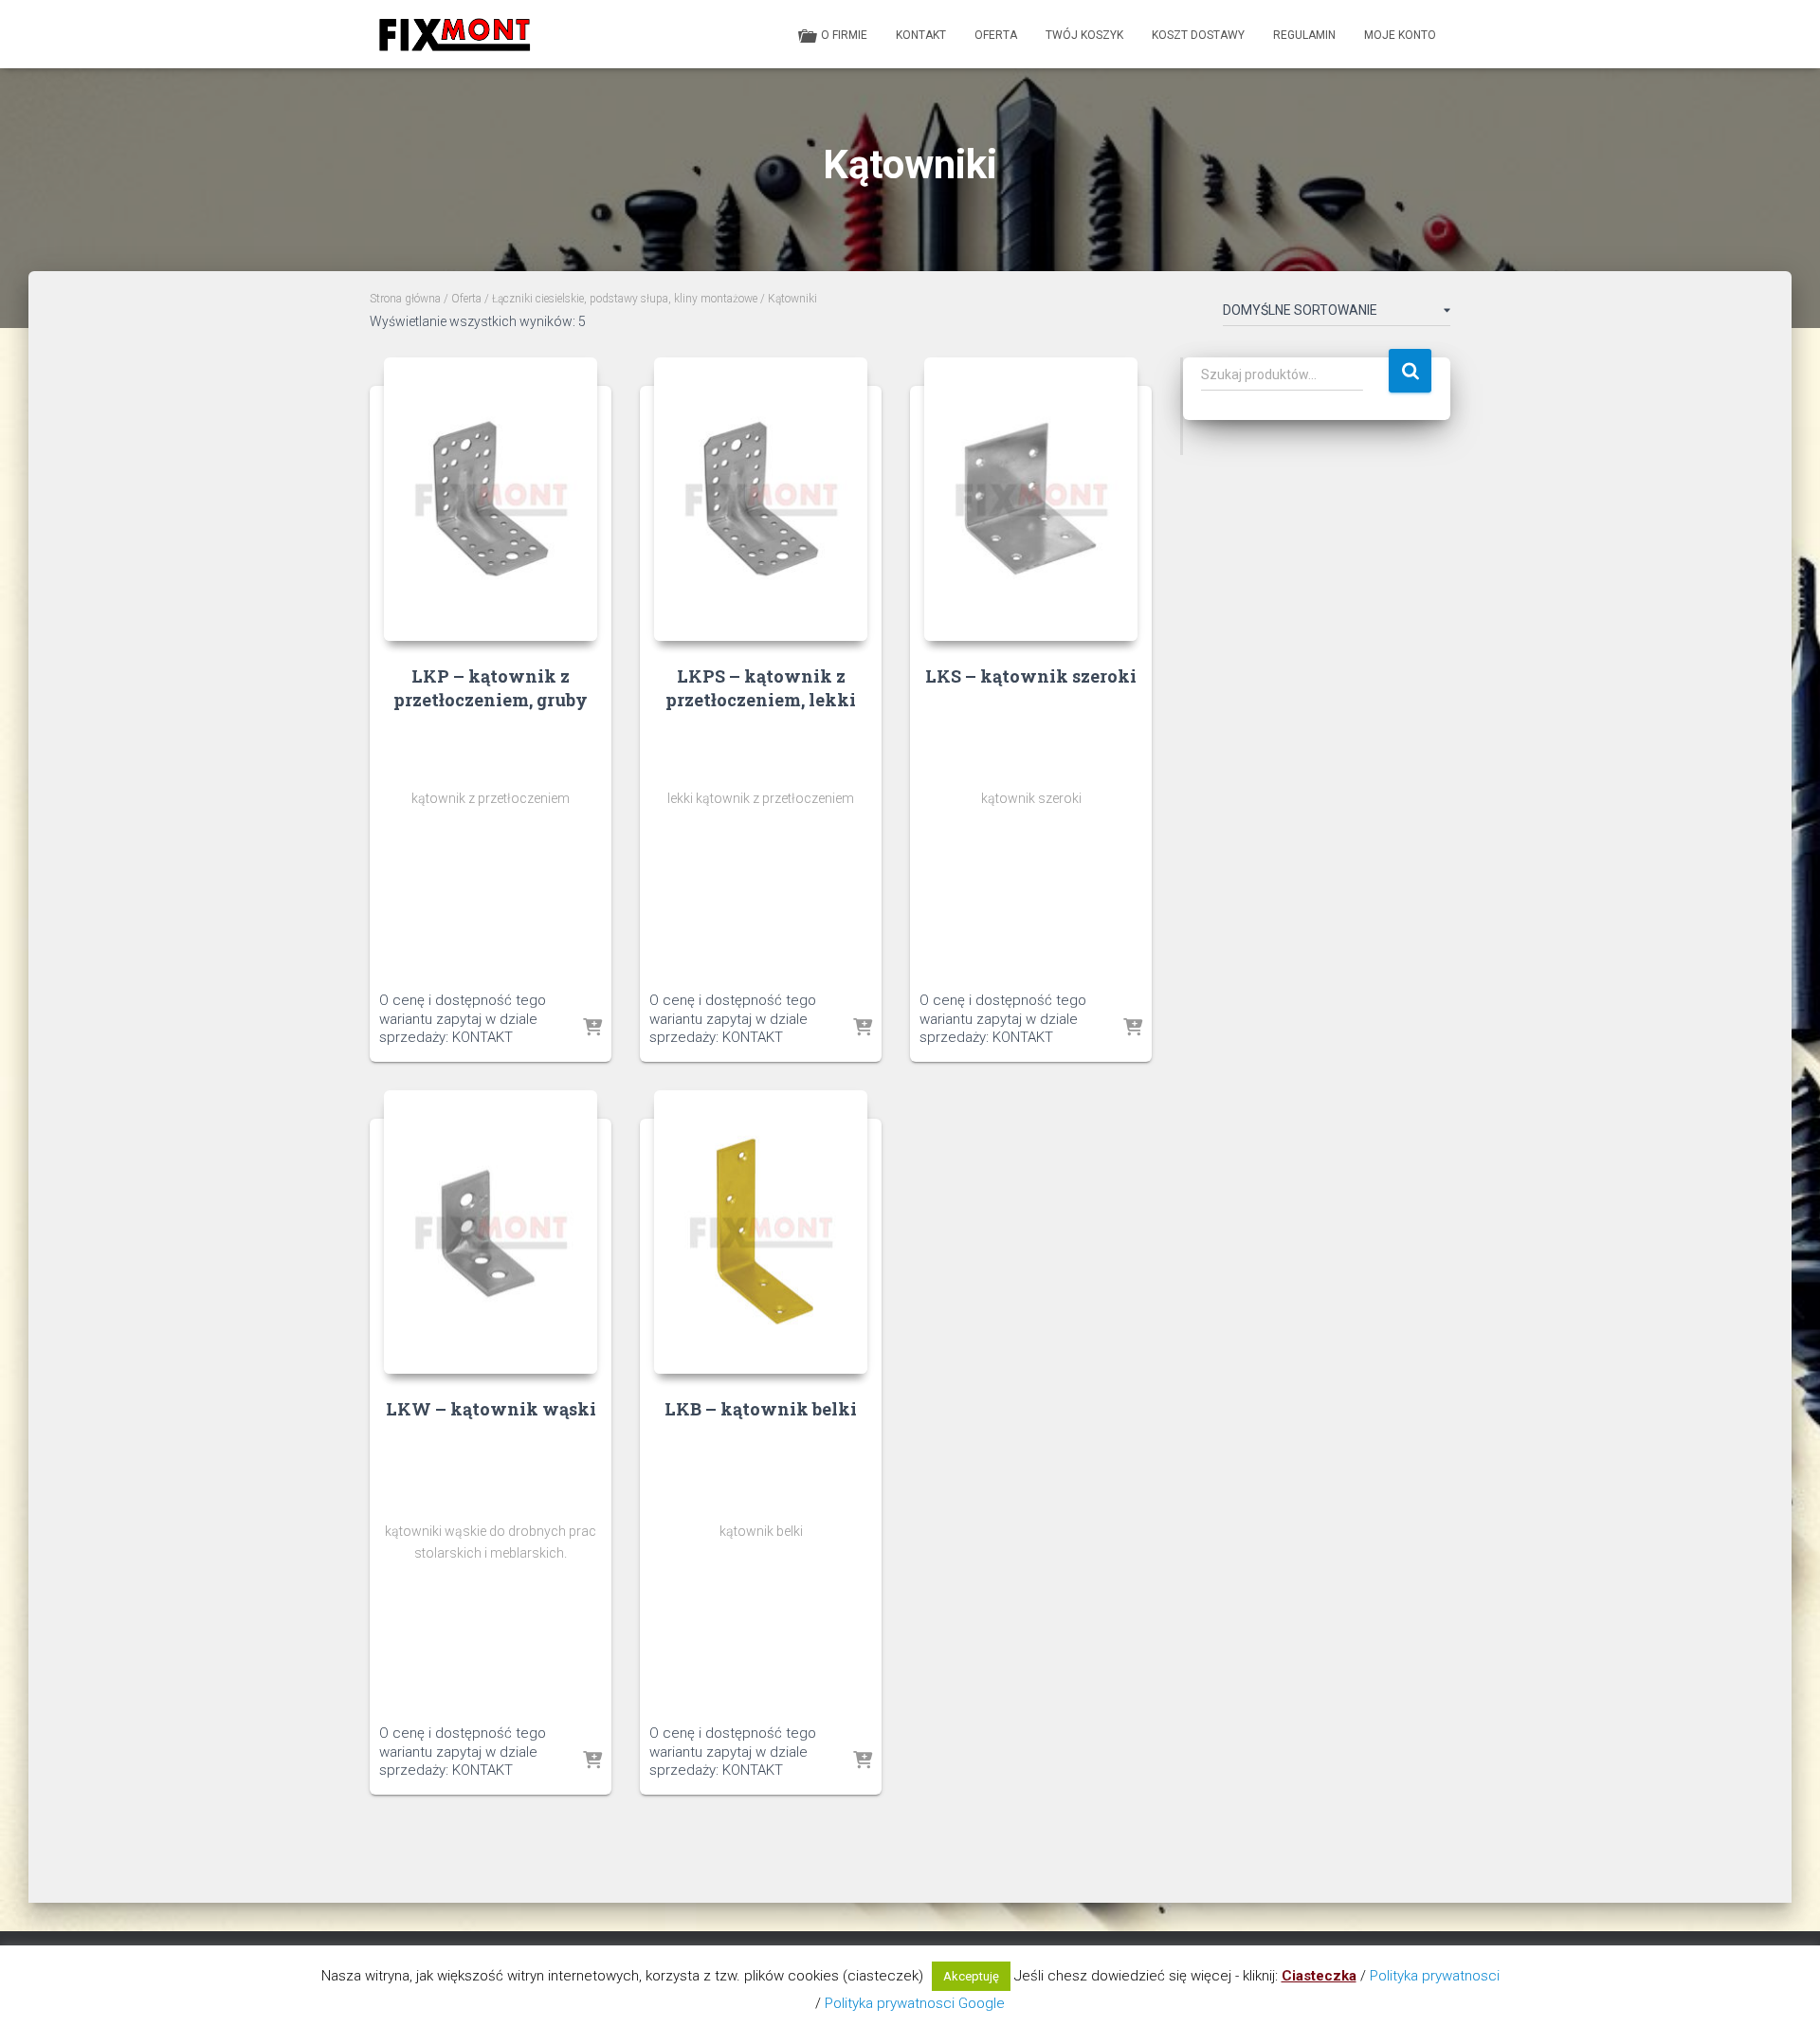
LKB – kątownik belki (761, 1409)
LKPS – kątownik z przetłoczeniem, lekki (761, 688)
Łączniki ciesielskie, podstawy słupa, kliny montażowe (625, 299)
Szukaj (1410, 371)
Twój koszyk (1084, 35)
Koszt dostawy (1198, 35)
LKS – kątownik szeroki (1031, 676)
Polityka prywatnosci (1435, 1976)
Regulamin (1304, 35)
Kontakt (921, 35)
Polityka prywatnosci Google (915, 2003)
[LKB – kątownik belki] (761, 1232)
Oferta (996, 35)
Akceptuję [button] (971, 1976)
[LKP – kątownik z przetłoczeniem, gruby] (491, 499)
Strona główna (405, 299)
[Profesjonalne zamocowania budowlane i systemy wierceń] (454, 34)
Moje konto (1400, 35)
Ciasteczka (1319, 1976)
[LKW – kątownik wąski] (491, 1232)
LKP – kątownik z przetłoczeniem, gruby (491, 688)
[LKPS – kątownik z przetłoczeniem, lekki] (761, 499)
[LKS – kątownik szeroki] (1031, 499)
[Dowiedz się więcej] (592, 1029)
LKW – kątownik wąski (491, 1409)
